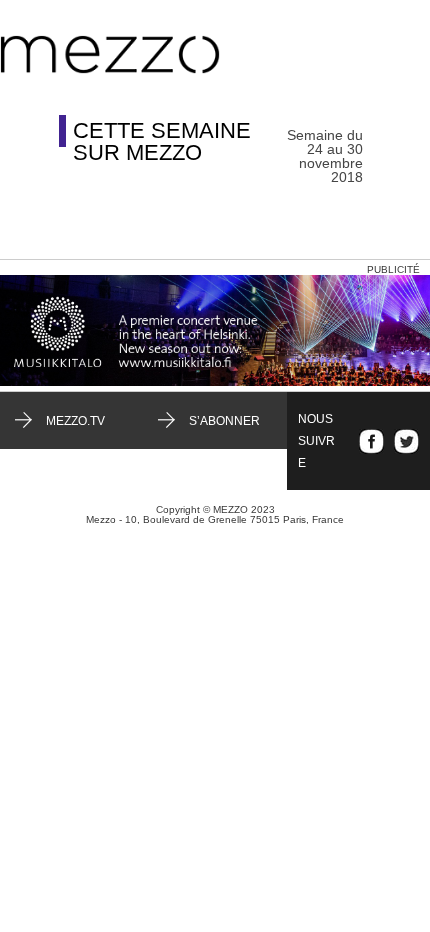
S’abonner (224, 421)
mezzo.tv (75, 421)
